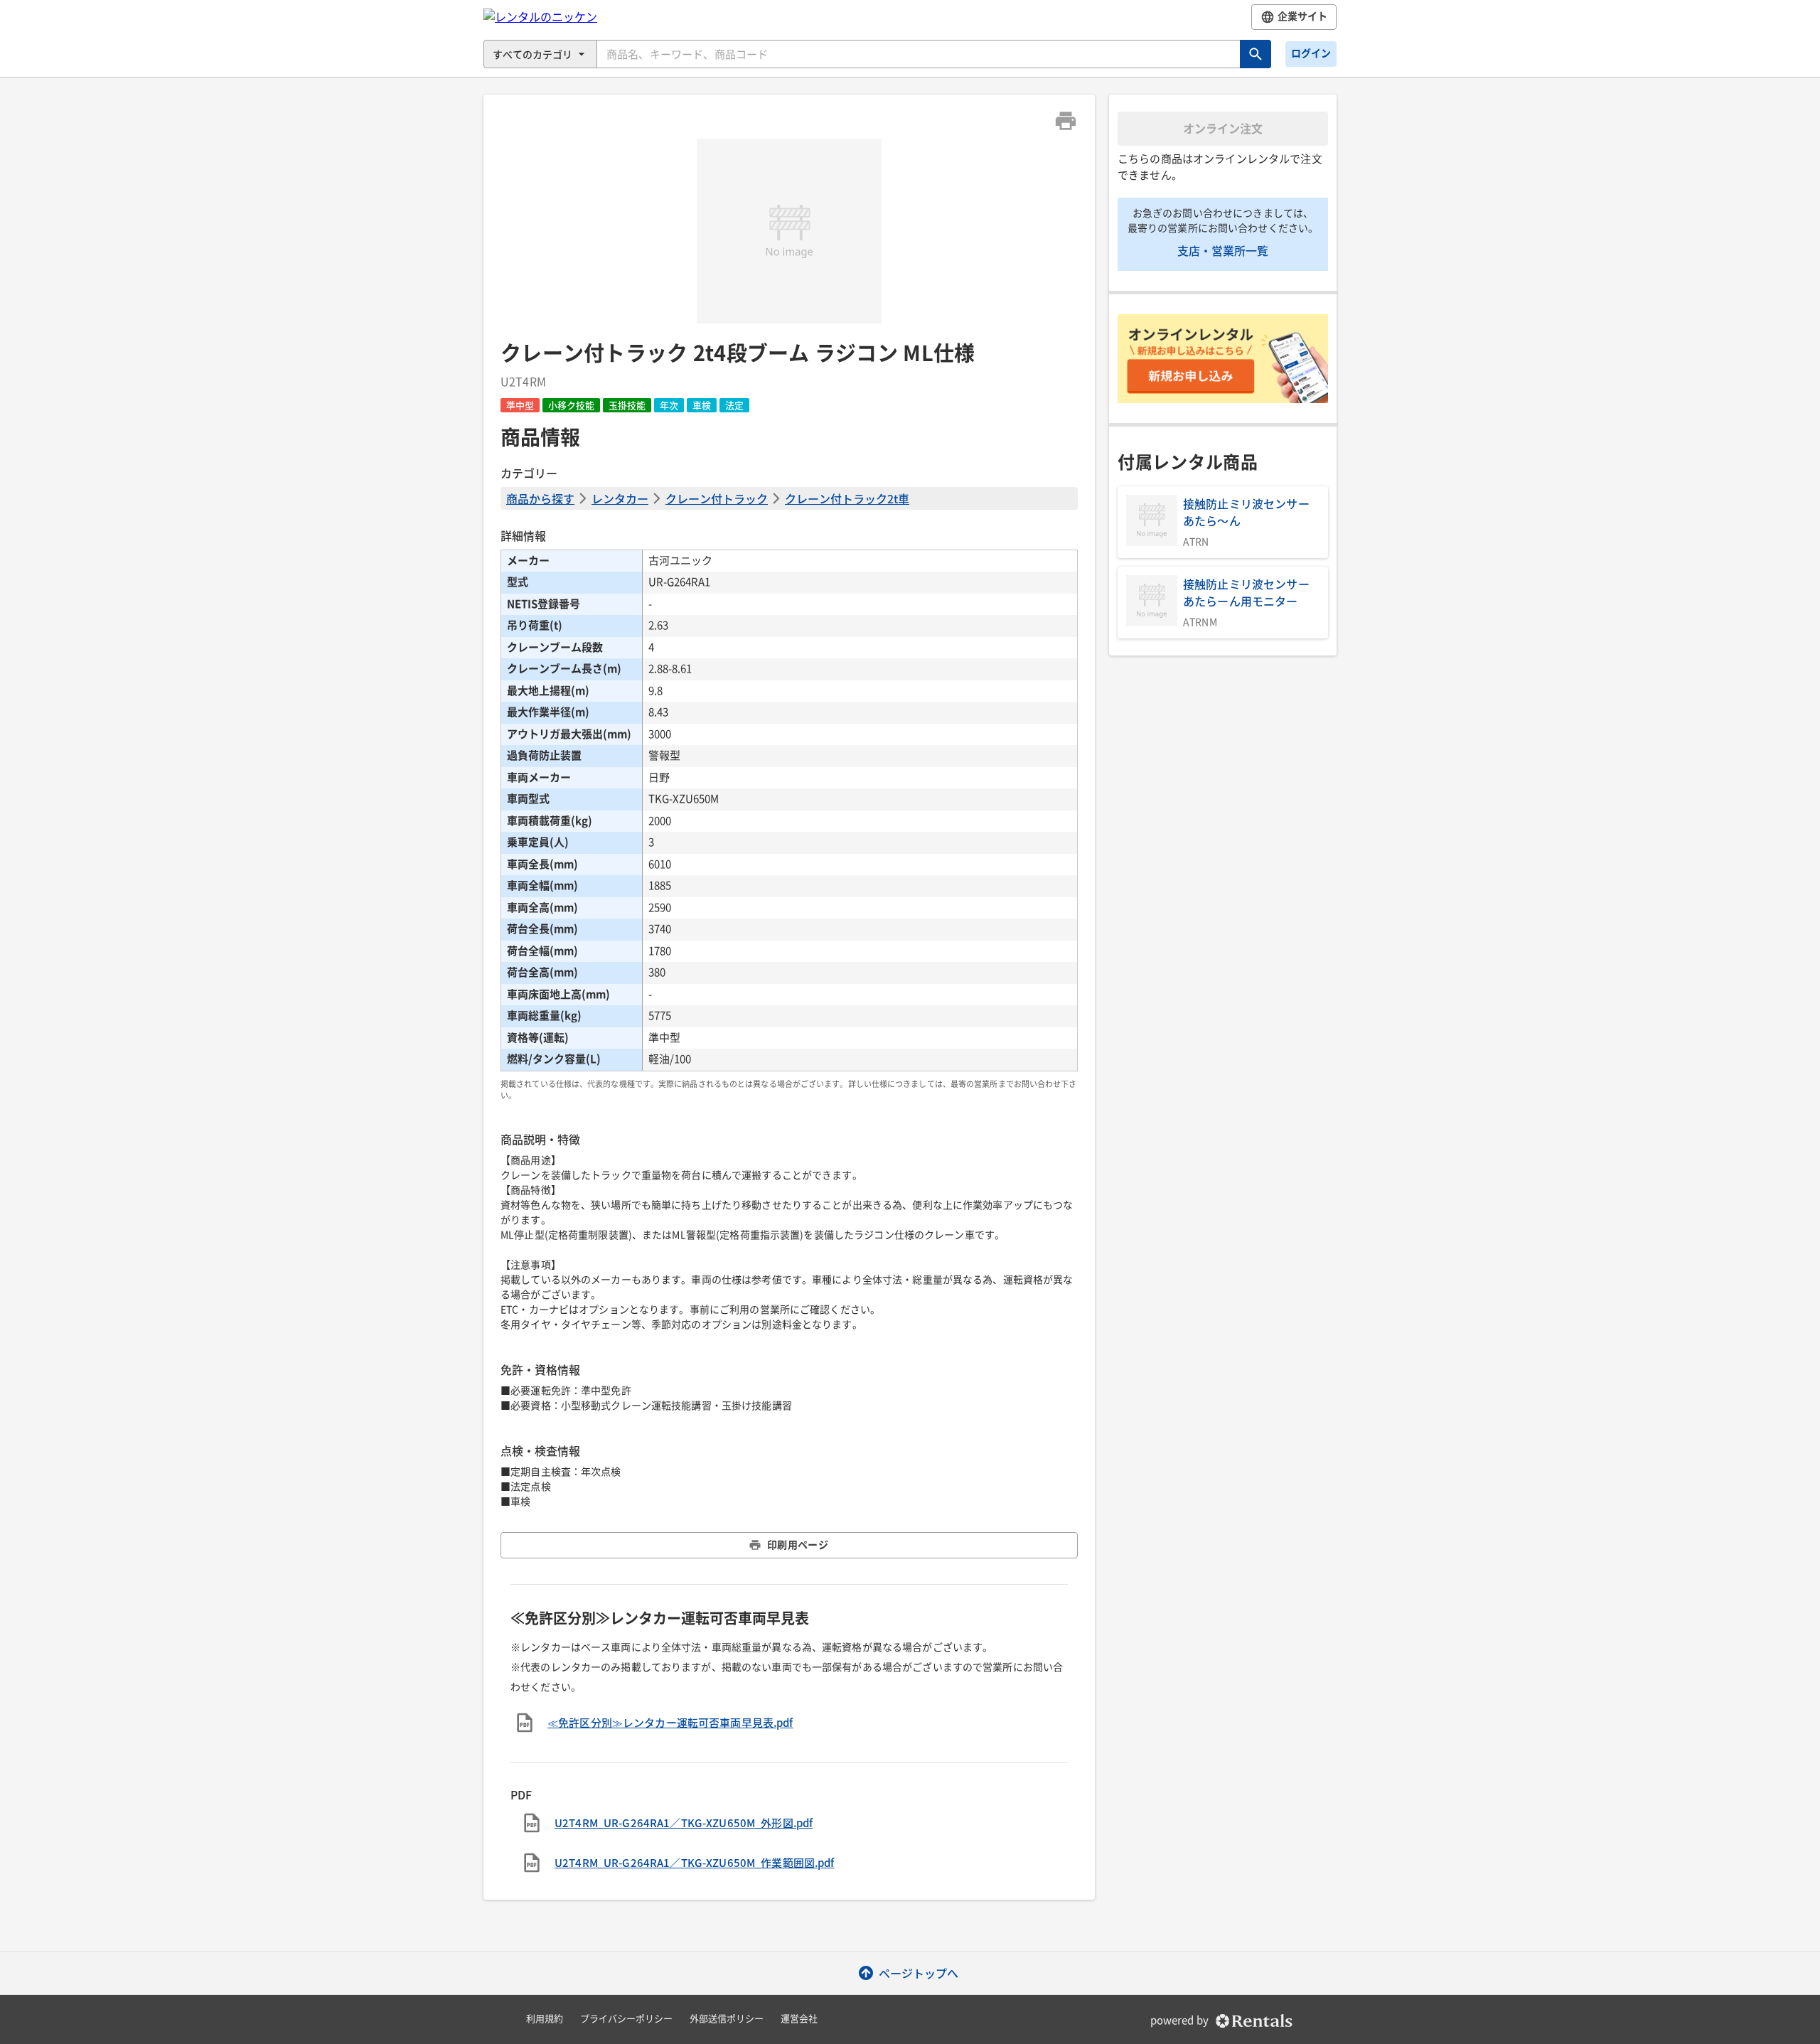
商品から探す (540, 498)
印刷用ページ (798, 1545)
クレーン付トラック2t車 (847, 498)
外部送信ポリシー (727, 2019)
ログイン (1311, 53)
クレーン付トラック (717, 498)
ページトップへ (919, 1973)
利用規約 (545, 2019)
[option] (789, 231)
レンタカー (620, 498)
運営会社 (799, 2019)
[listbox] (789, 231)
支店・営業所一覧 (1223, 250)
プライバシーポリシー (626, 2019)
